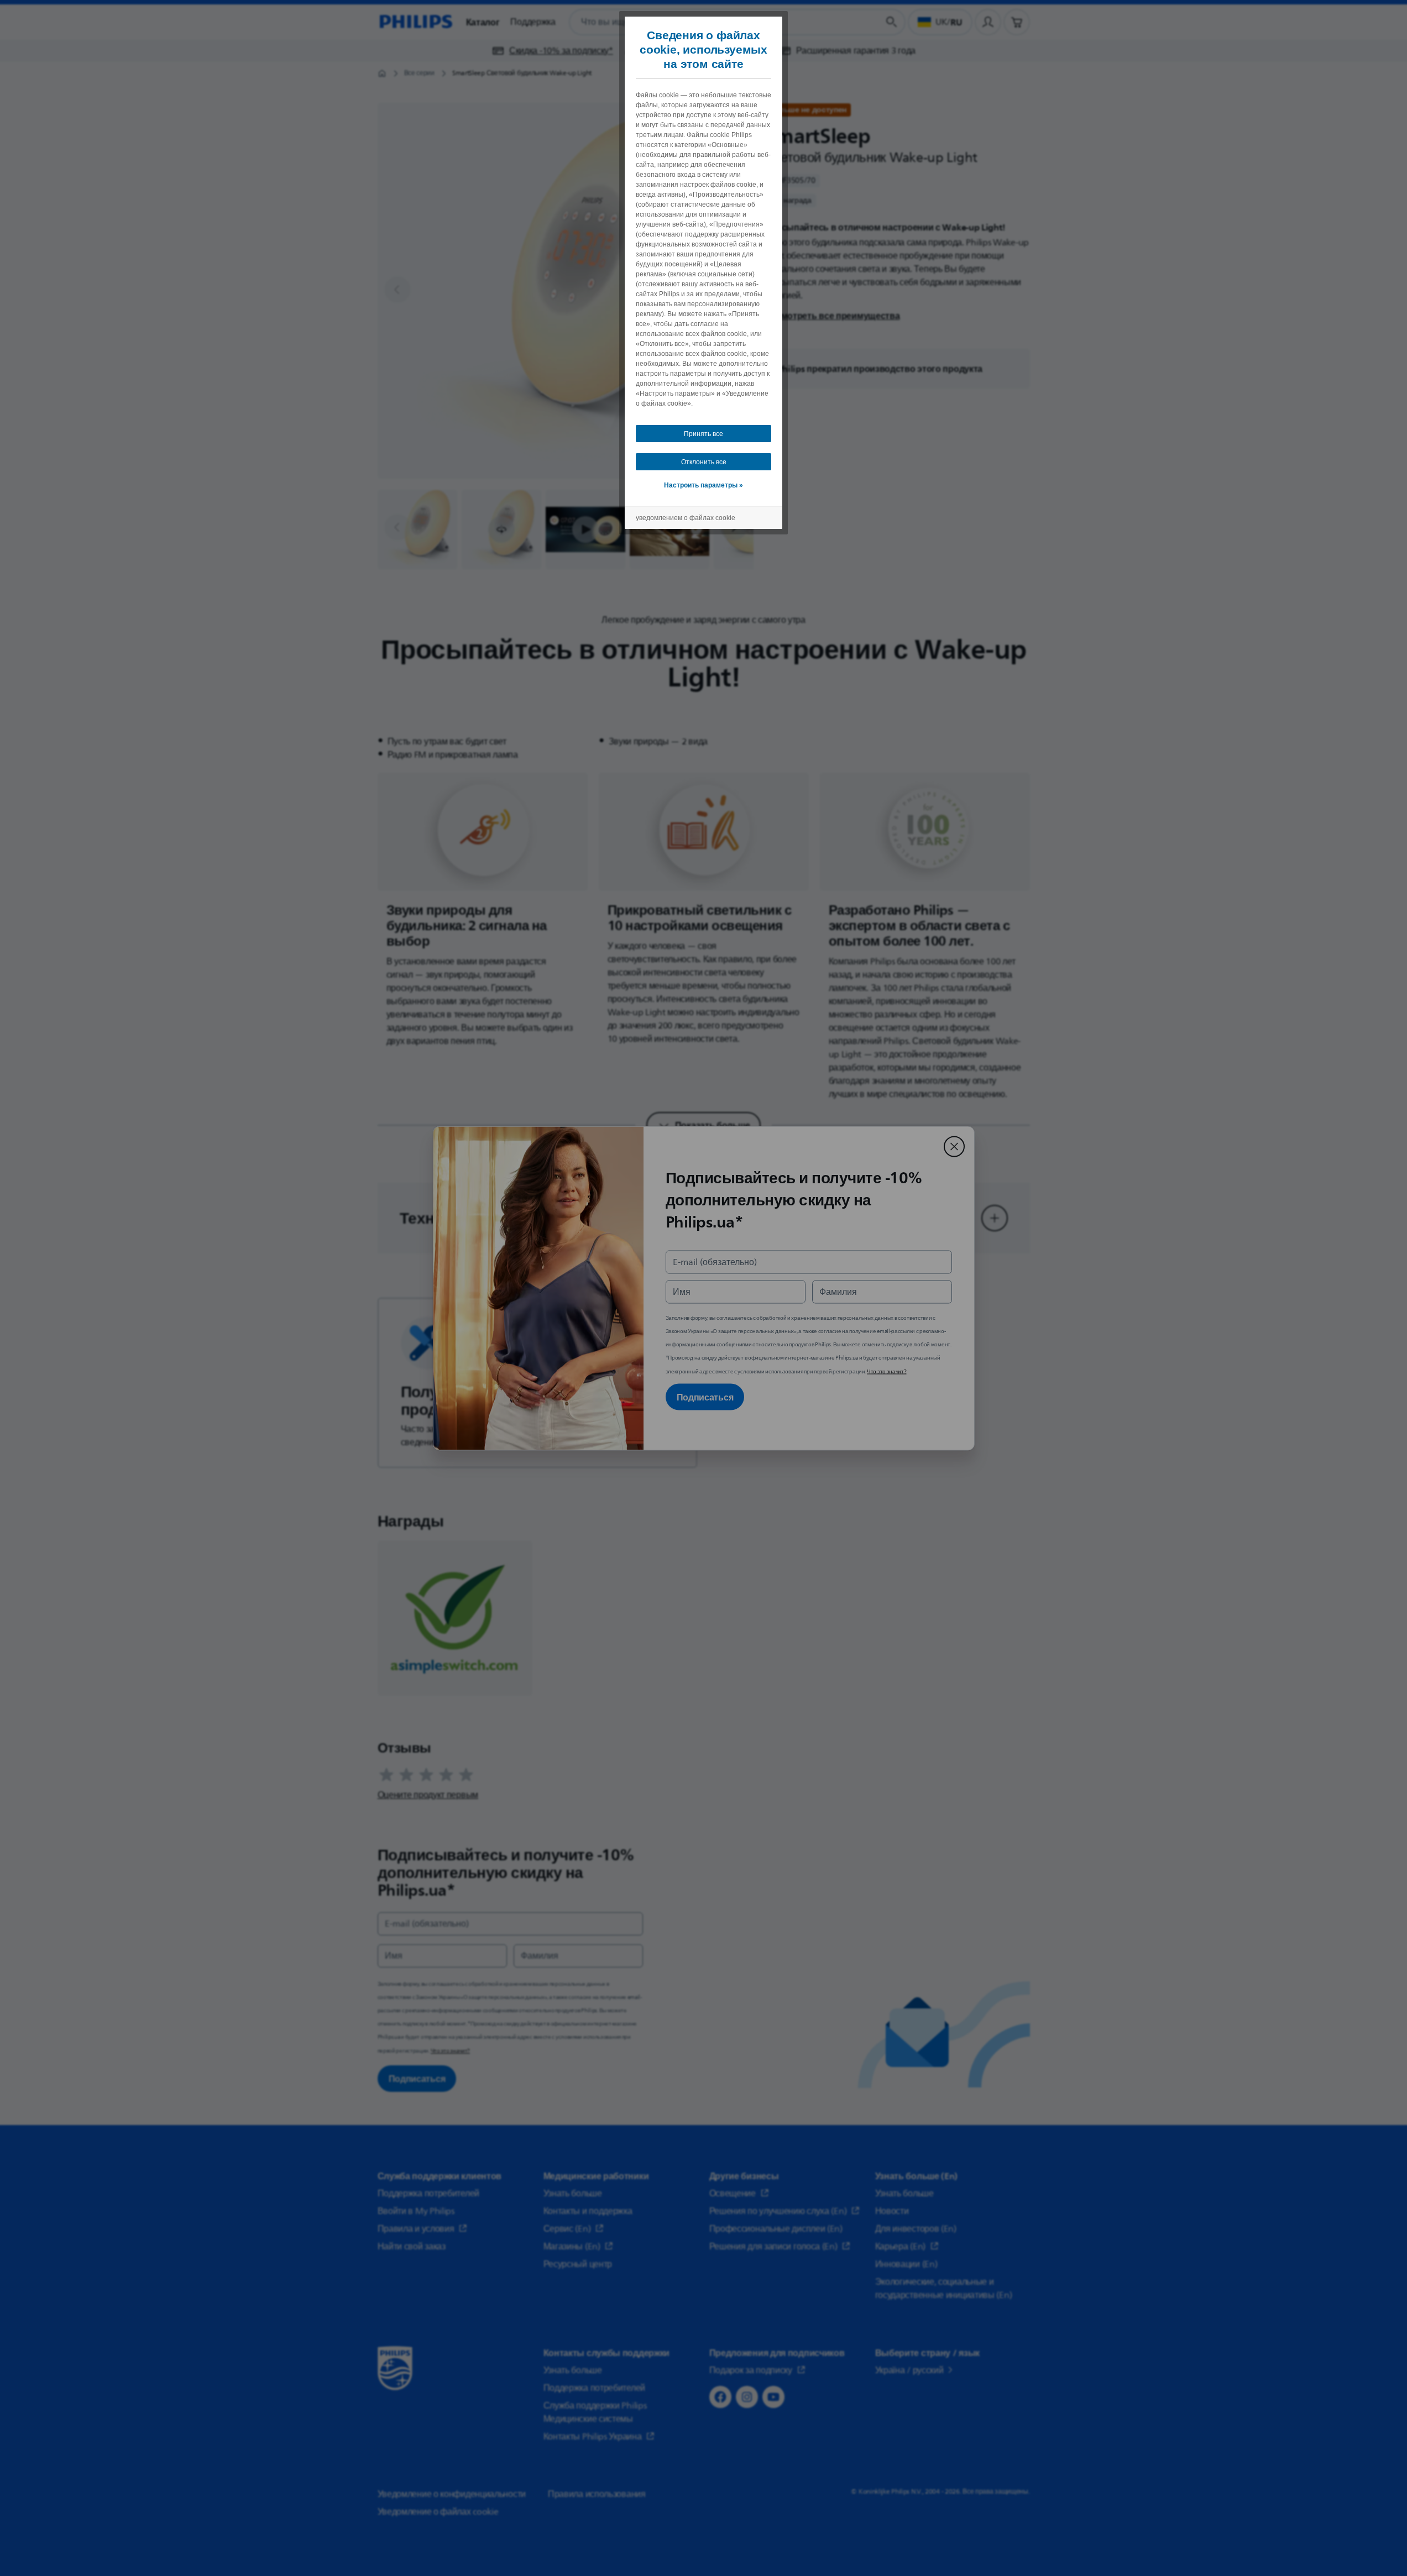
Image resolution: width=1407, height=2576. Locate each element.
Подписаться (705, 1397)
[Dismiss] (954, 1146)
